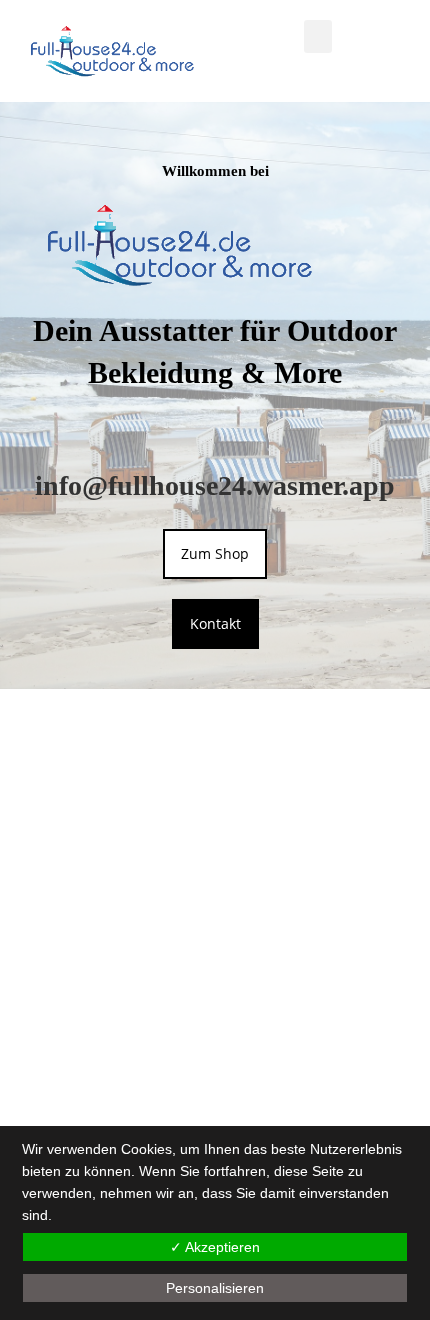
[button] (318, 36)
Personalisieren (215, 1288)
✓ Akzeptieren (215, 1247)
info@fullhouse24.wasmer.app (215, 485)
